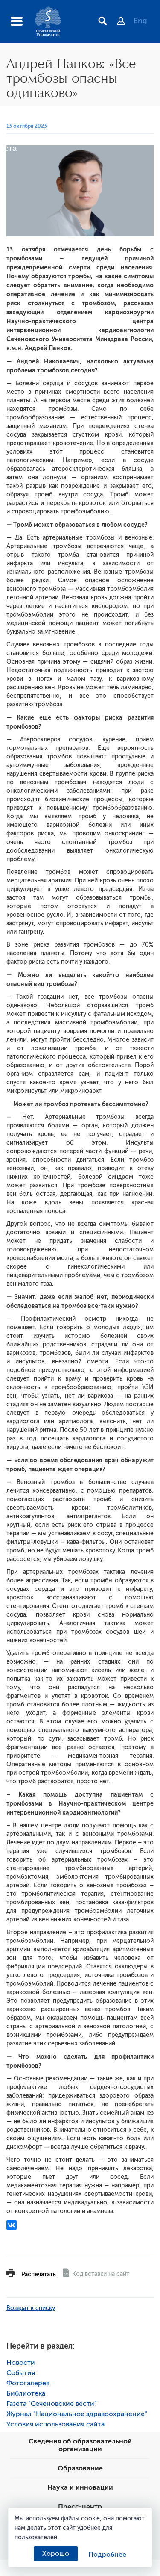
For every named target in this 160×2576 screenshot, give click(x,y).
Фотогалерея (28, 2383)
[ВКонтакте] (12, 2225)
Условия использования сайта (55, 2424)
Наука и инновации (80, 2487)
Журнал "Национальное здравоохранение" (77, 2414)
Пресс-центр (80, 2507)
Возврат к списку (31, 2308)
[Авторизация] (125, 22)
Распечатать (39, 2274)
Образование (80, 2468)
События (21, 2373)
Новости (21, 2363)
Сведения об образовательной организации (80, 2445)
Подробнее (107, 2555)
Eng (140, 21)
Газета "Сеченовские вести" (52, 2404)
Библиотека (26, 2393)
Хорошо (56, 2554)
